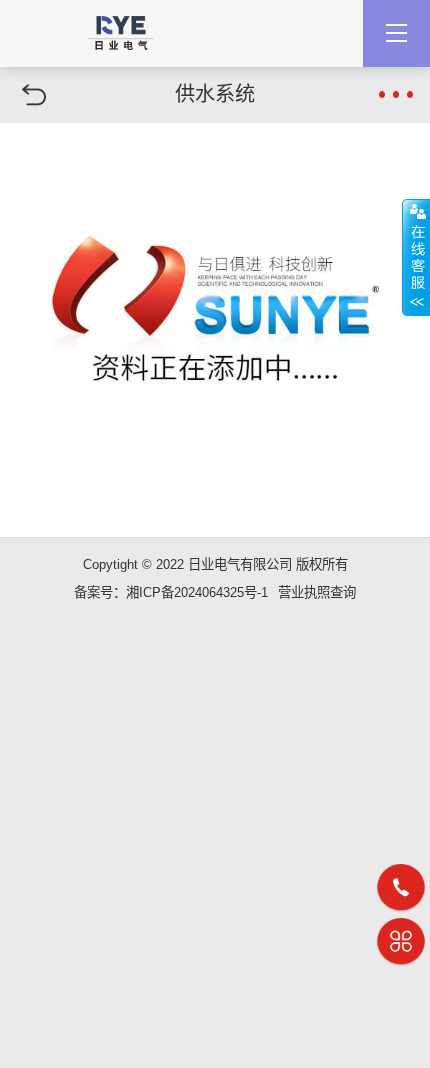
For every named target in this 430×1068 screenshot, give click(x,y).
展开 (416, 257)
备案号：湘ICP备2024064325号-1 (171, 592)
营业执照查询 (317, 592)
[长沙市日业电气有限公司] (121, 25)
